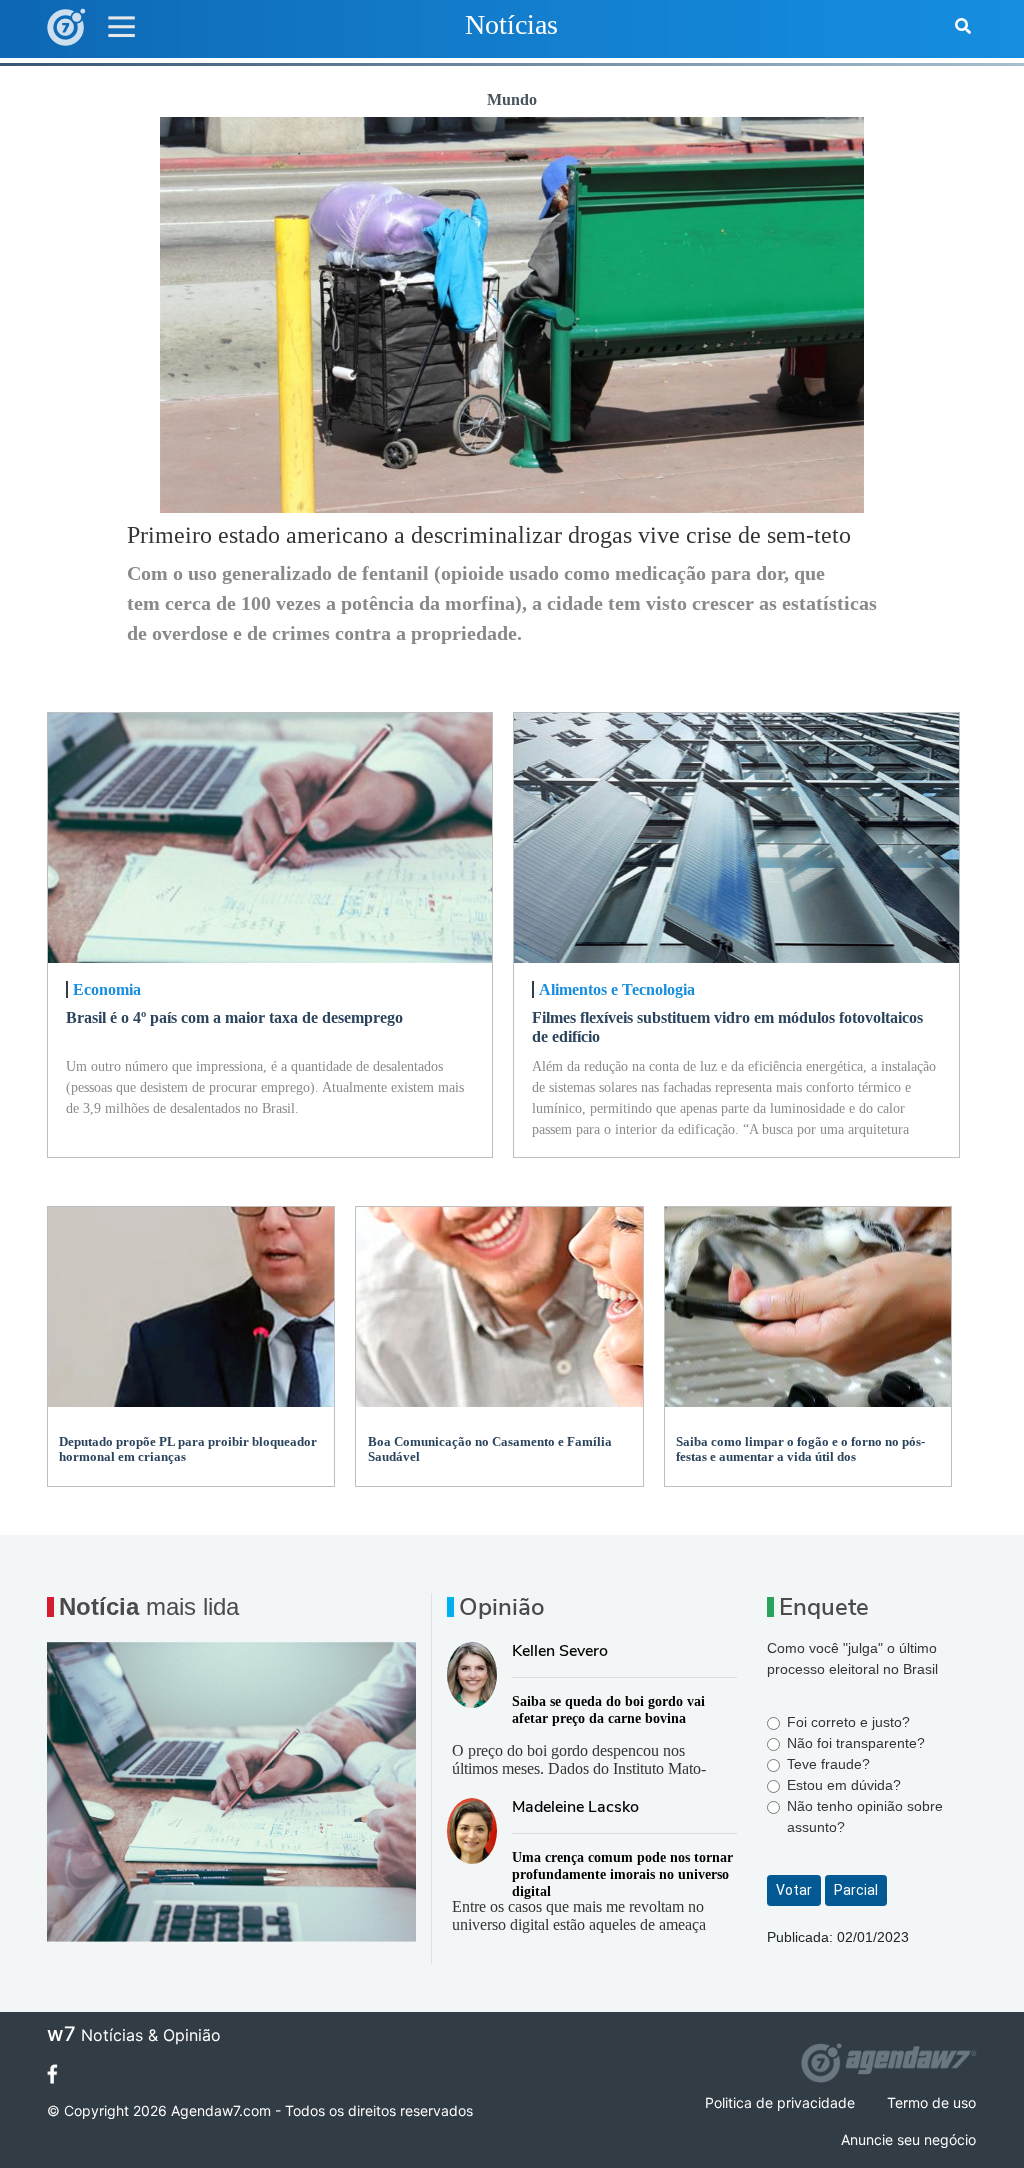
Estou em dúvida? (844, 1785)
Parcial (856, 1890)
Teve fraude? (828, 1764)
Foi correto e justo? (848, 1722)
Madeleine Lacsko (575, 1807)
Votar (794, 1890)
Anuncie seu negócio (908, 2139)
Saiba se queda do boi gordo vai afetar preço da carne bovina (608, 1710)
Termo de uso (931, 2102)
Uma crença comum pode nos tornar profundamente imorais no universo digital (622, 1874)
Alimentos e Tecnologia (617, 989)
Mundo (512, 99)
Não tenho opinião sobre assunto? (865, 1816)
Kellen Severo (560, 1651)
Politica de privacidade (780, 2102)
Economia (107, 989)
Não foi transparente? (856, 1743)
